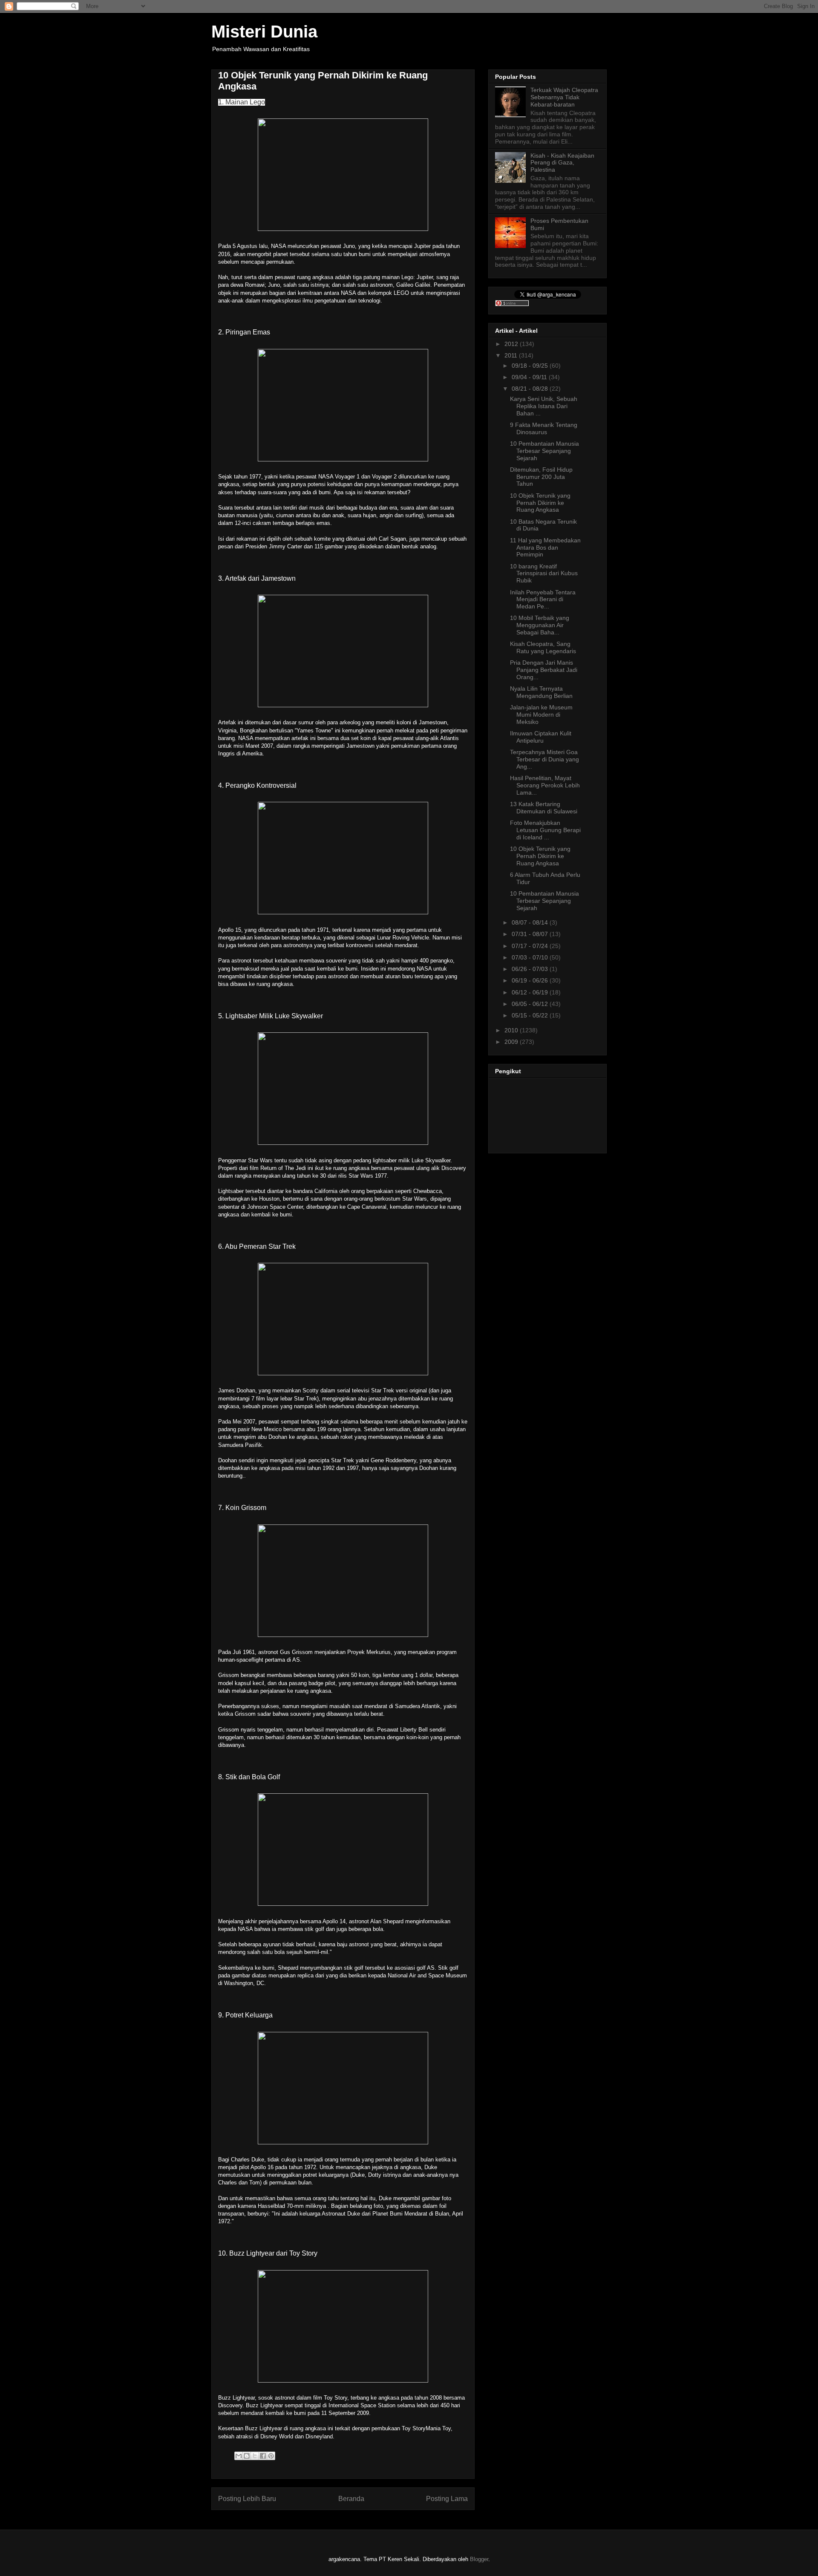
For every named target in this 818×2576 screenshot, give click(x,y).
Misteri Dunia (264, 32)
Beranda (351, 2499)
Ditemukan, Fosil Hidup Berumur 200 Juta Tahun (541, 477)
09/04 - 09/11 (530, 377)
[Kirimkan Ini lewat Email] (239, 2456)
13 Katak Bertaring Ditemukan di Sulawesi (544, 808)
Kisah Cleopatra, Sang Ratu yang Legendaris (543, 647)
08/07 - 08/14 (531, 922)
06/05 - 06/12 (531, 1004)
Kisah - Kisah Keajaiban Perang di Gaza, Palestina (562, 163)
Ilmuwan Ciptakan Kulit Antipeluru (541, 737)
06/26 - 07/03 (531, 969)
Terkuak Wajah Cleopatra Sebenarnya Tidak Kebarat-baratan (564, 97)
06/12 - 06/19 (531, 992)
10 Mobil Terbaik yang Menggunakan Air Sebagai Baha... (540, 625)
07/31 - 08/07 (531, 934)
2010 (512, 1030)
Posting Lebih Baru (247, 2499)
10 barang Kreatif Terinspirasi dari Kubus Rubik (544, 573)
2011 (512, 355)
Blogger (479, 2559)
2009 (512, 1042)
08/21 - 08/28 (531, 389)
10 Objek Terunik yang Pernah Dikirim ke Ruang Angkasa (540, 503)
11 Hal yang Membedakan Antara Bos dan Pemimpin (545, 547)
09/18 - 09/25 (531, 366)
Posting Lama (447, 2499)
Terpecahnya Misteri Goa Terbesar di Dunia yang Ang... (544, 759)
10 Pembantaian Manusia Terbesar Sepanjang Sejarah (544, 451)
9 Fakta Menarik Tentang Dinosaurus (544, 428)
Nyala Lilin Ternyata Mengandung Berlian (541, 692)
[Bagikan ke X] (255, 2456)
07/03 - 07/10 (531, 957)
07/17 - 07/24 (531, 946)
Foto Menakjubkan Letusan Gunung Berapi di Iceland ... (545, 830)
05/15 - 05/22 (531, 1015)
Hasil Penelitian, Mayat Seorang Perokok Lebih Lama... (545, 785)
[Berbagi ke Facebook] (263, 2456)
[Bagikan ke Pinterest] (271, 2456)
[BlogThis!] (247, 2456)
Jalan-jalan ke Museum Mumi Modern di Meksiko (541, 715)
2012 (512, 344)
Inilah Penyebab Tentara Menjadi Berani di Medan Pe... (543, 599)
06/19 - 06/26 (531, 980)
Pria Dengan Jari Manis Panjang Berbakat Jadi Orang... (544, 670)
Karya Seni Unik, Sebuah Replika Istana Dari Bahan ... (544, 406)
